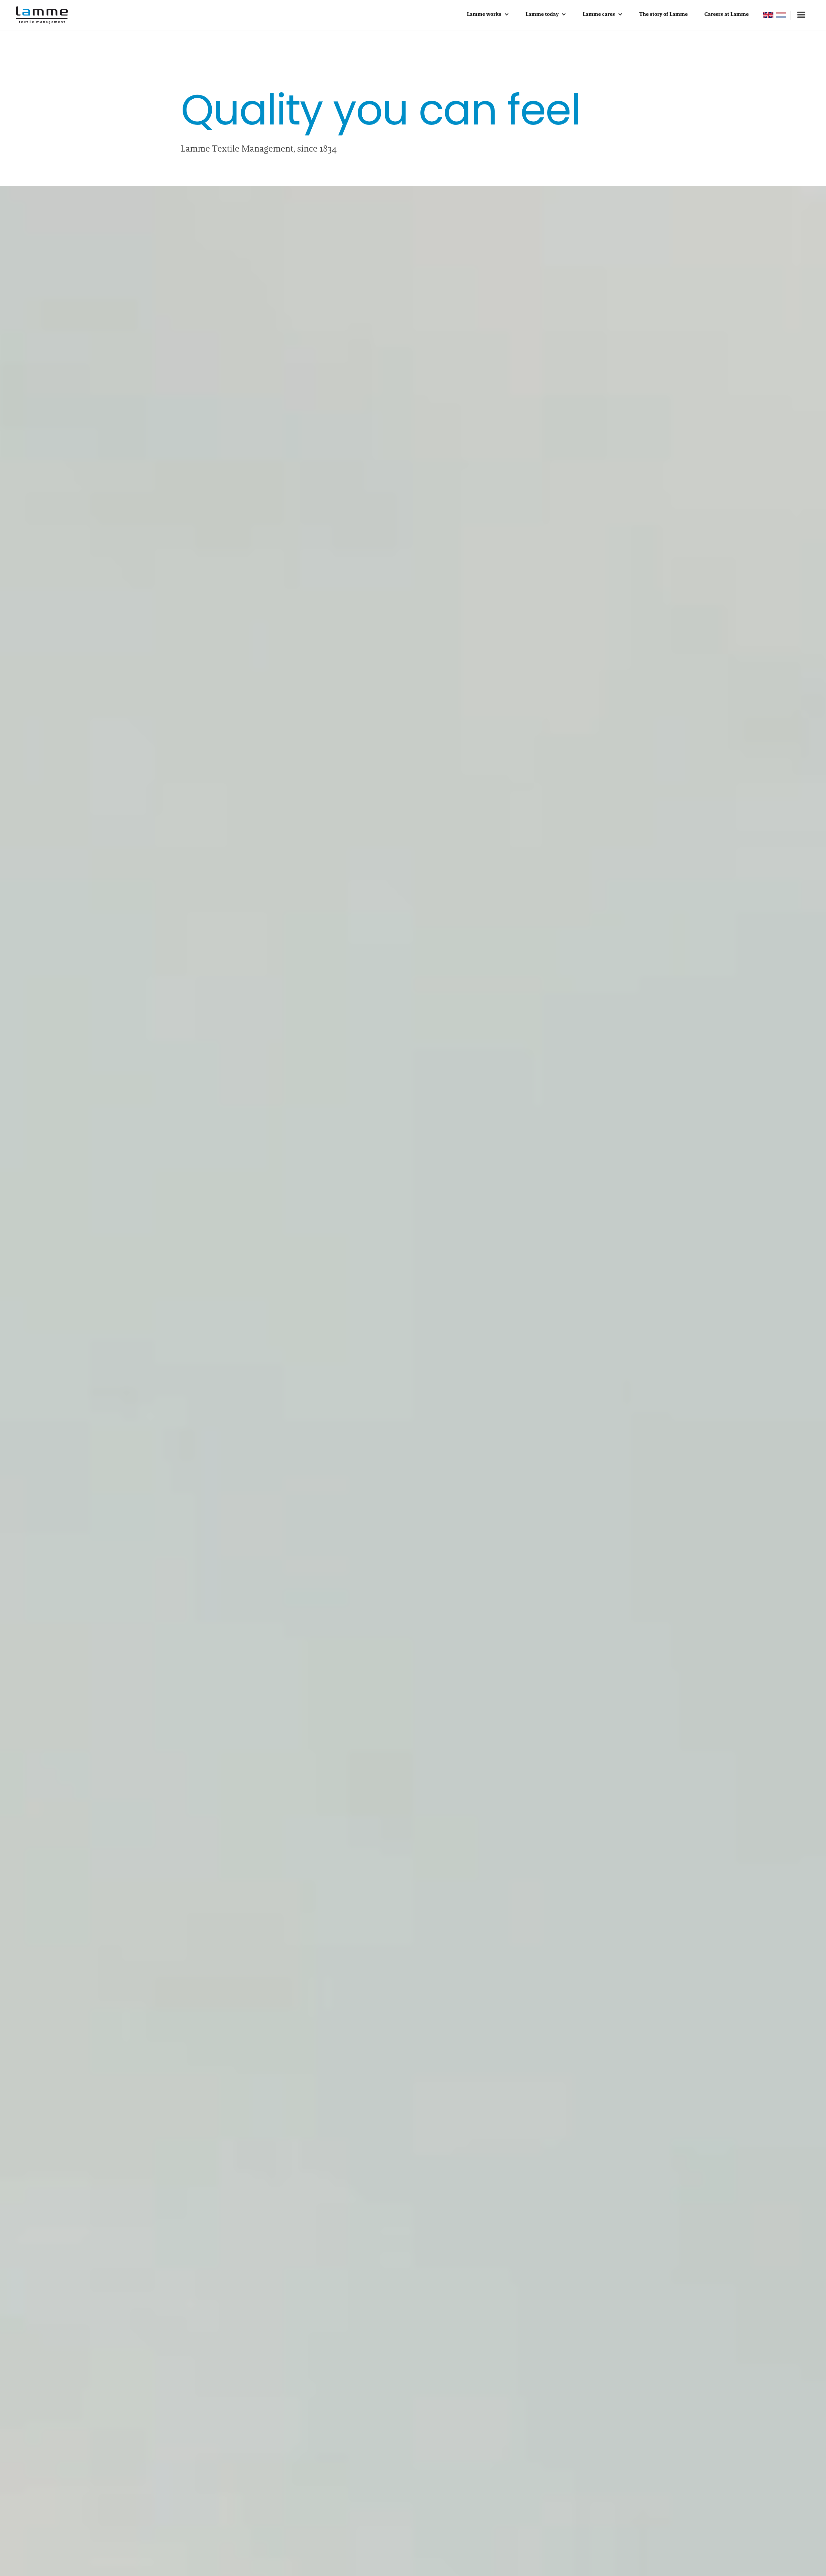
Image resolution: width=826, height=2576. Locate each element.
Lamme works (484, 14)
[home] (42, 15)
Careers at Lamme (726, 14)
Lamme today (542, 14)
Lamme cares (599, 14)
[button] (488, 15)
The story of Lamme (663, 14)
